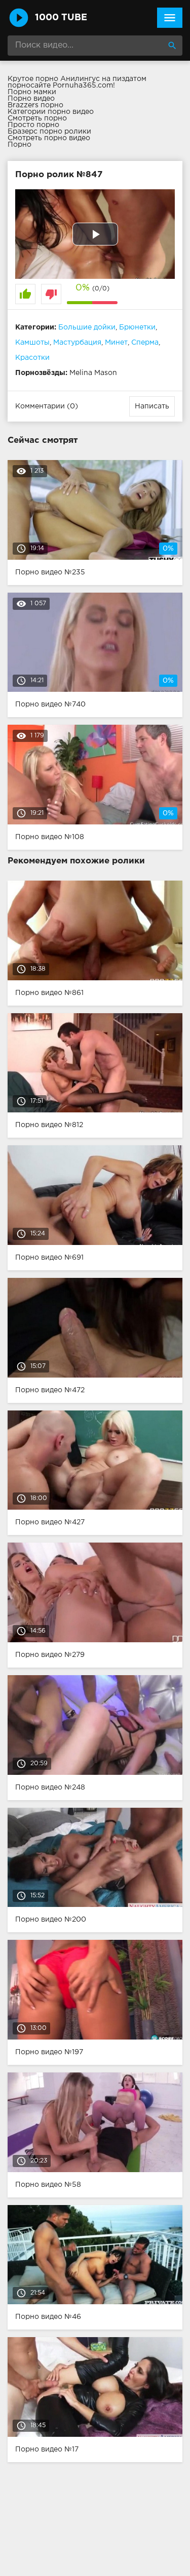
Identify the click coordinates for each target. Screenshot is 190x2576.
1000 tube (61, 18)
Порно (20, 145)
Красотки (32, 358)
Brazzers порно (35, 105)
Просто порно (33, 125)
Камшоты (32, 343)
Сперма (145, 343)
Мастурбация (77, 343)
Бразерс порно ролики (49, 132)
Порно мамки (32, 92)
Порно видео (31, 99)
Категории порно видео (51, 112)
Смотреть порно (37, 118)
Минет (116, 343)
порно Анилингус (68, 79)
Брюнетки (137, 327)
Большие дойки (87, 327)
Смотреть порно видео (49, 138)
